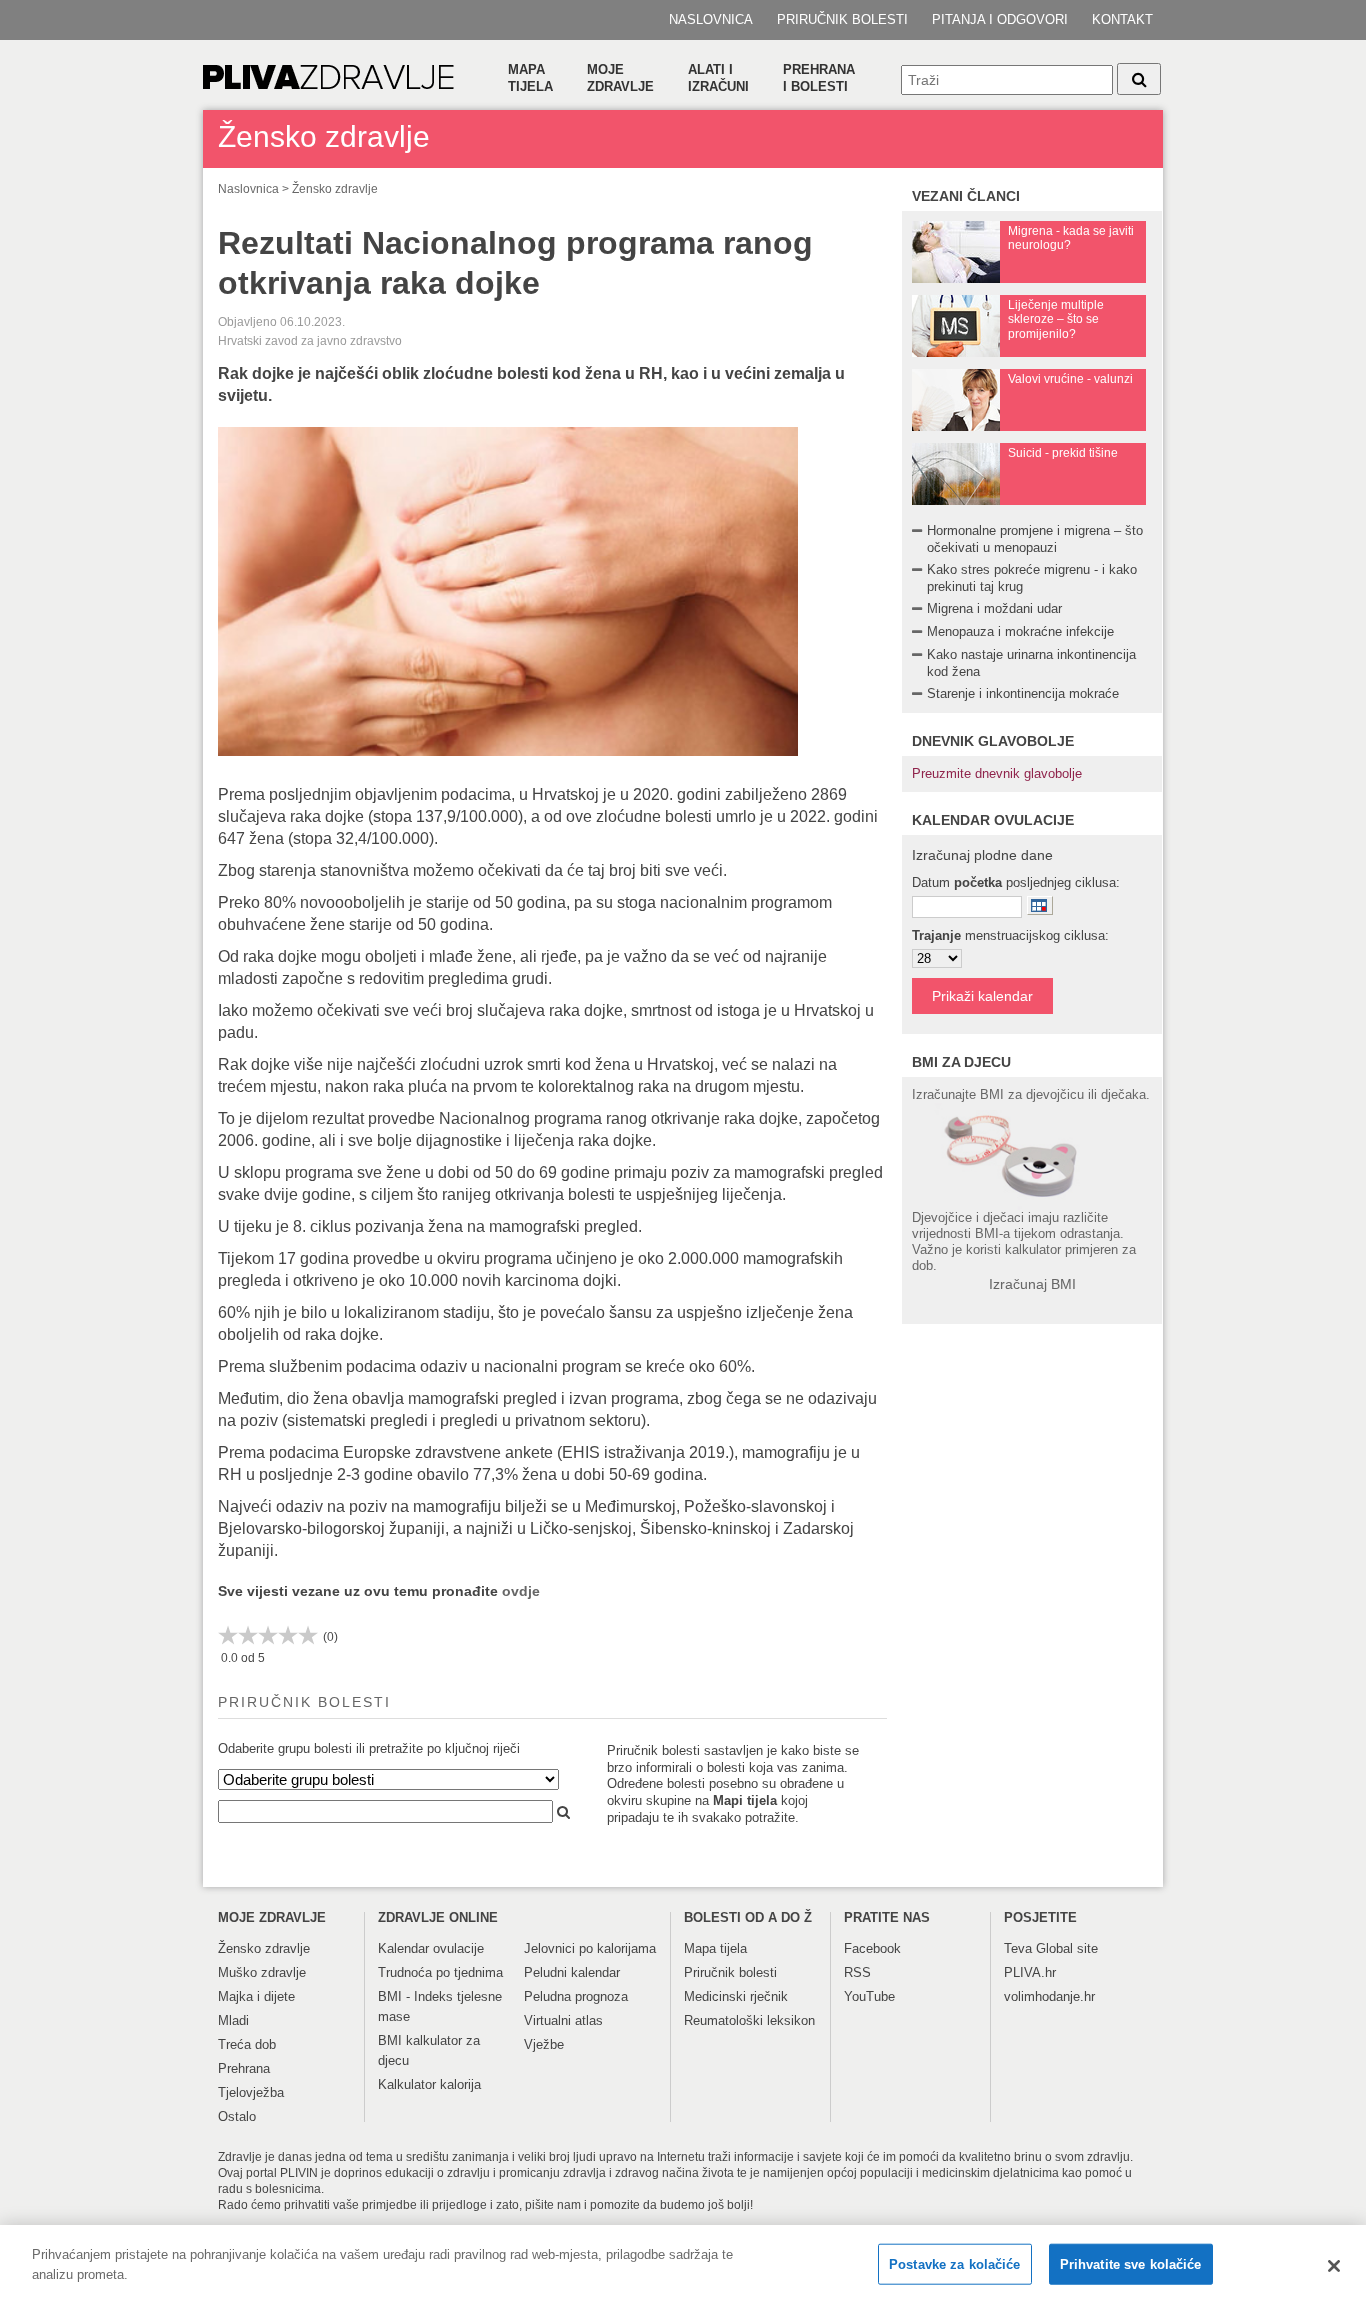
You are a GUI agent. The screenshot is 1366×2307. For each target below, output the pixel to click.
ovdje (521, 1591)
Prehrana (244, 2068)
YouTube (869, 1996)
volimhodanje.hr (1049, 1996)
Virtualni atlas (563, 2020)
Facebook (872, 1948)
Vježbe (544, 2044)
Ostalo (237, 2116)
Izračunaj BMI (1032, 1284)
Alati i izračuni (718, 78)
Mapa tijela (530, 78)
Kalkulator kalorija (429, 2084)
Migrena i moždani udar (994, 608)
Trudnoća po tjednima (440, 1972)
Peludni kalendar (572, 1972)
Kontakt (1122, 19)
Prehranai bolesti (819, 78)
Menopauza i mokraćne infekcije (1020, 631)
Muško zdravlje (262, 1972)
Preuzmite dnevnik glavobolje (997, 773)
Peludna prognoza (576, 1996)
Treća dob (247, 2044)
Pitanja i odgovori (1000, 19)
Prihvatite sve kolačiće (1131, 2264)
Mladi (233, 2020)
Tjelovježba (251, 2092)
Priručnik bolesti (842, 19)
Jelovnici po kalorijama (590, 1948)
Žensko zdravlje (335, 189)
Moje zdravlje (620, 78)
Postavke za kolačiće (955, 2264)
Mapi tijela (745, 1800)
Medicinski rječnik (736, 1996)
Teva (1018, 1948)
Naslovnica (711, 19)
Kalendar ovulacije (431, 1948)
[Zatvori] (1334, 2266)
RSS (857, 1972)
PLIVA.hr (1030, 1972)
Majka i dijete (256, 1996)
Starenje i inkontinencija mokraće (1023, 693)
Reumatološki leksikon (749, 2020)
